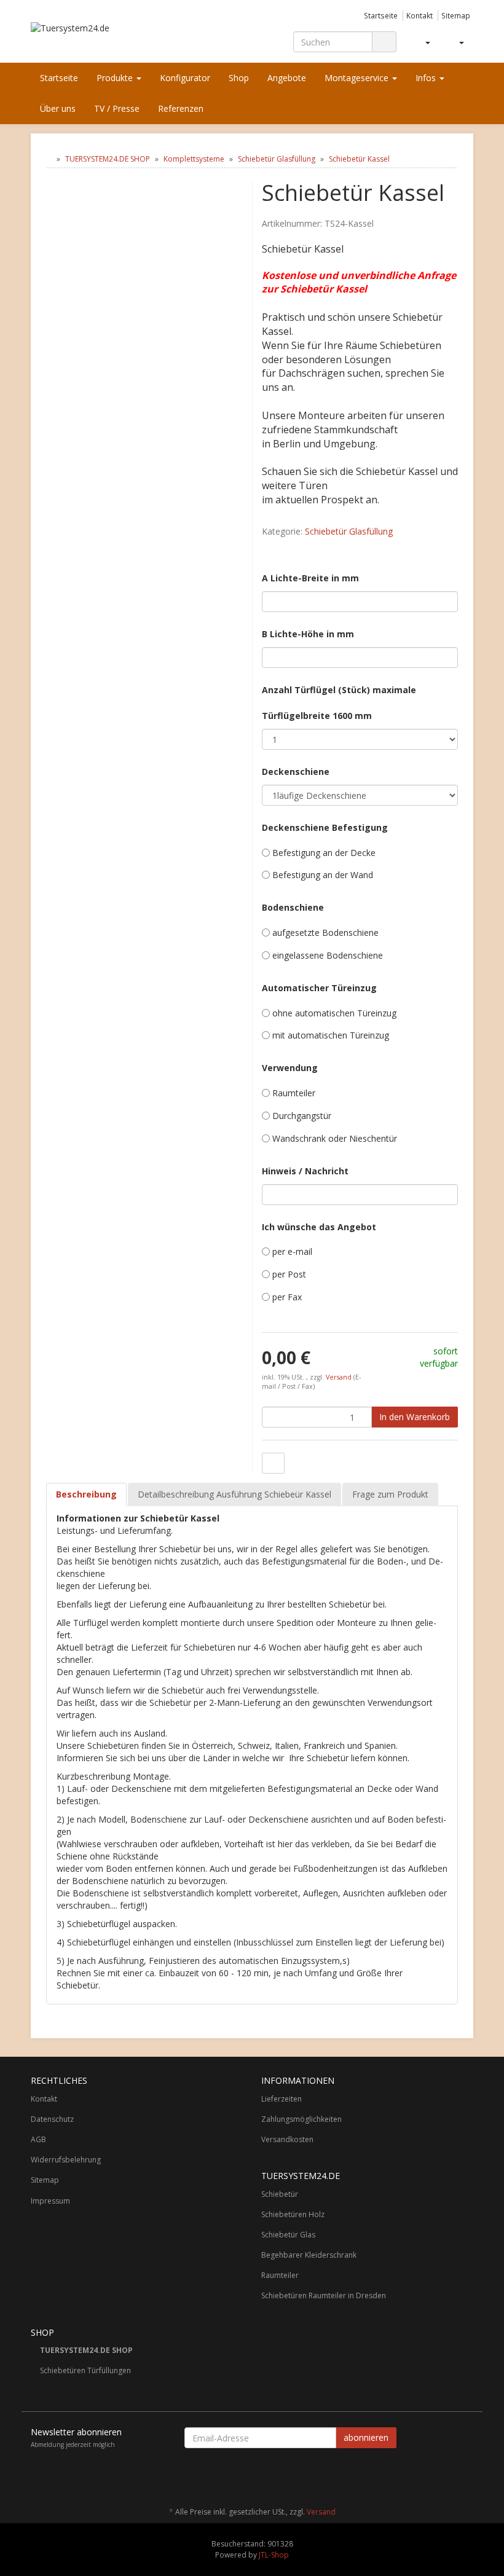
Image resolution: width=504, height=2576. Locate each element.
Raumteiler (280, 2275)
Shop (239, 78)
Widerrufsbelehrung (66, 2160)
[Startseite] (49, 159)
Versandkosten (287, 2139)
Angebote (287, 78)
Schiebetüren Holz (293, 2214)
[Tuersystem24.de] (98, 36)
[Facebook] (467, 2476)
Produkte (116, 78)
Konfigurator (185, 78)
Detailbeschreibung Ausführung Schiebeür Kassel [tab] (234, 1494)
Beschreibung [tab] (86, 1494)
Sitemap (456, 15)
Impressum (50, 2201)
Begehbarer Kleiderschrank (309, 2255)
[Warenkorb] (456, 42)
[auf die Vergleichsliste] (273, 1463)
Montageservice (358, 78)
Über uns (58, 108)
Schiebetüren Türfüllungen (85, 2370)
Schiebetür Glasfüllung (349, 531)
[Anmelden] (423, 42)
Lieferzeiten (282, 2099)
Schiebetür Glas (288, 2235)
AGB (38, 2139)
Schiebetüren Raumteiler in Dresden (324, 2295)
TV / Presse (117, 108)
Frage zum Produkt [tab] (390, 1494)
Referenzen (181, 108)
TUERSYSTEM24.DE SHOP (86, 2350)
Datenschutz (52, 2119)
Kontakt (419, 15)
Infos (427, 78)
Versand (340, 1377)
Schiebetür (280, 2194)
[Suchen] (384, 42)
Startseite (381, 15)
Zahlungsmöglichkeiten (301, 2119)
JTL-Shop (274, 2555)
